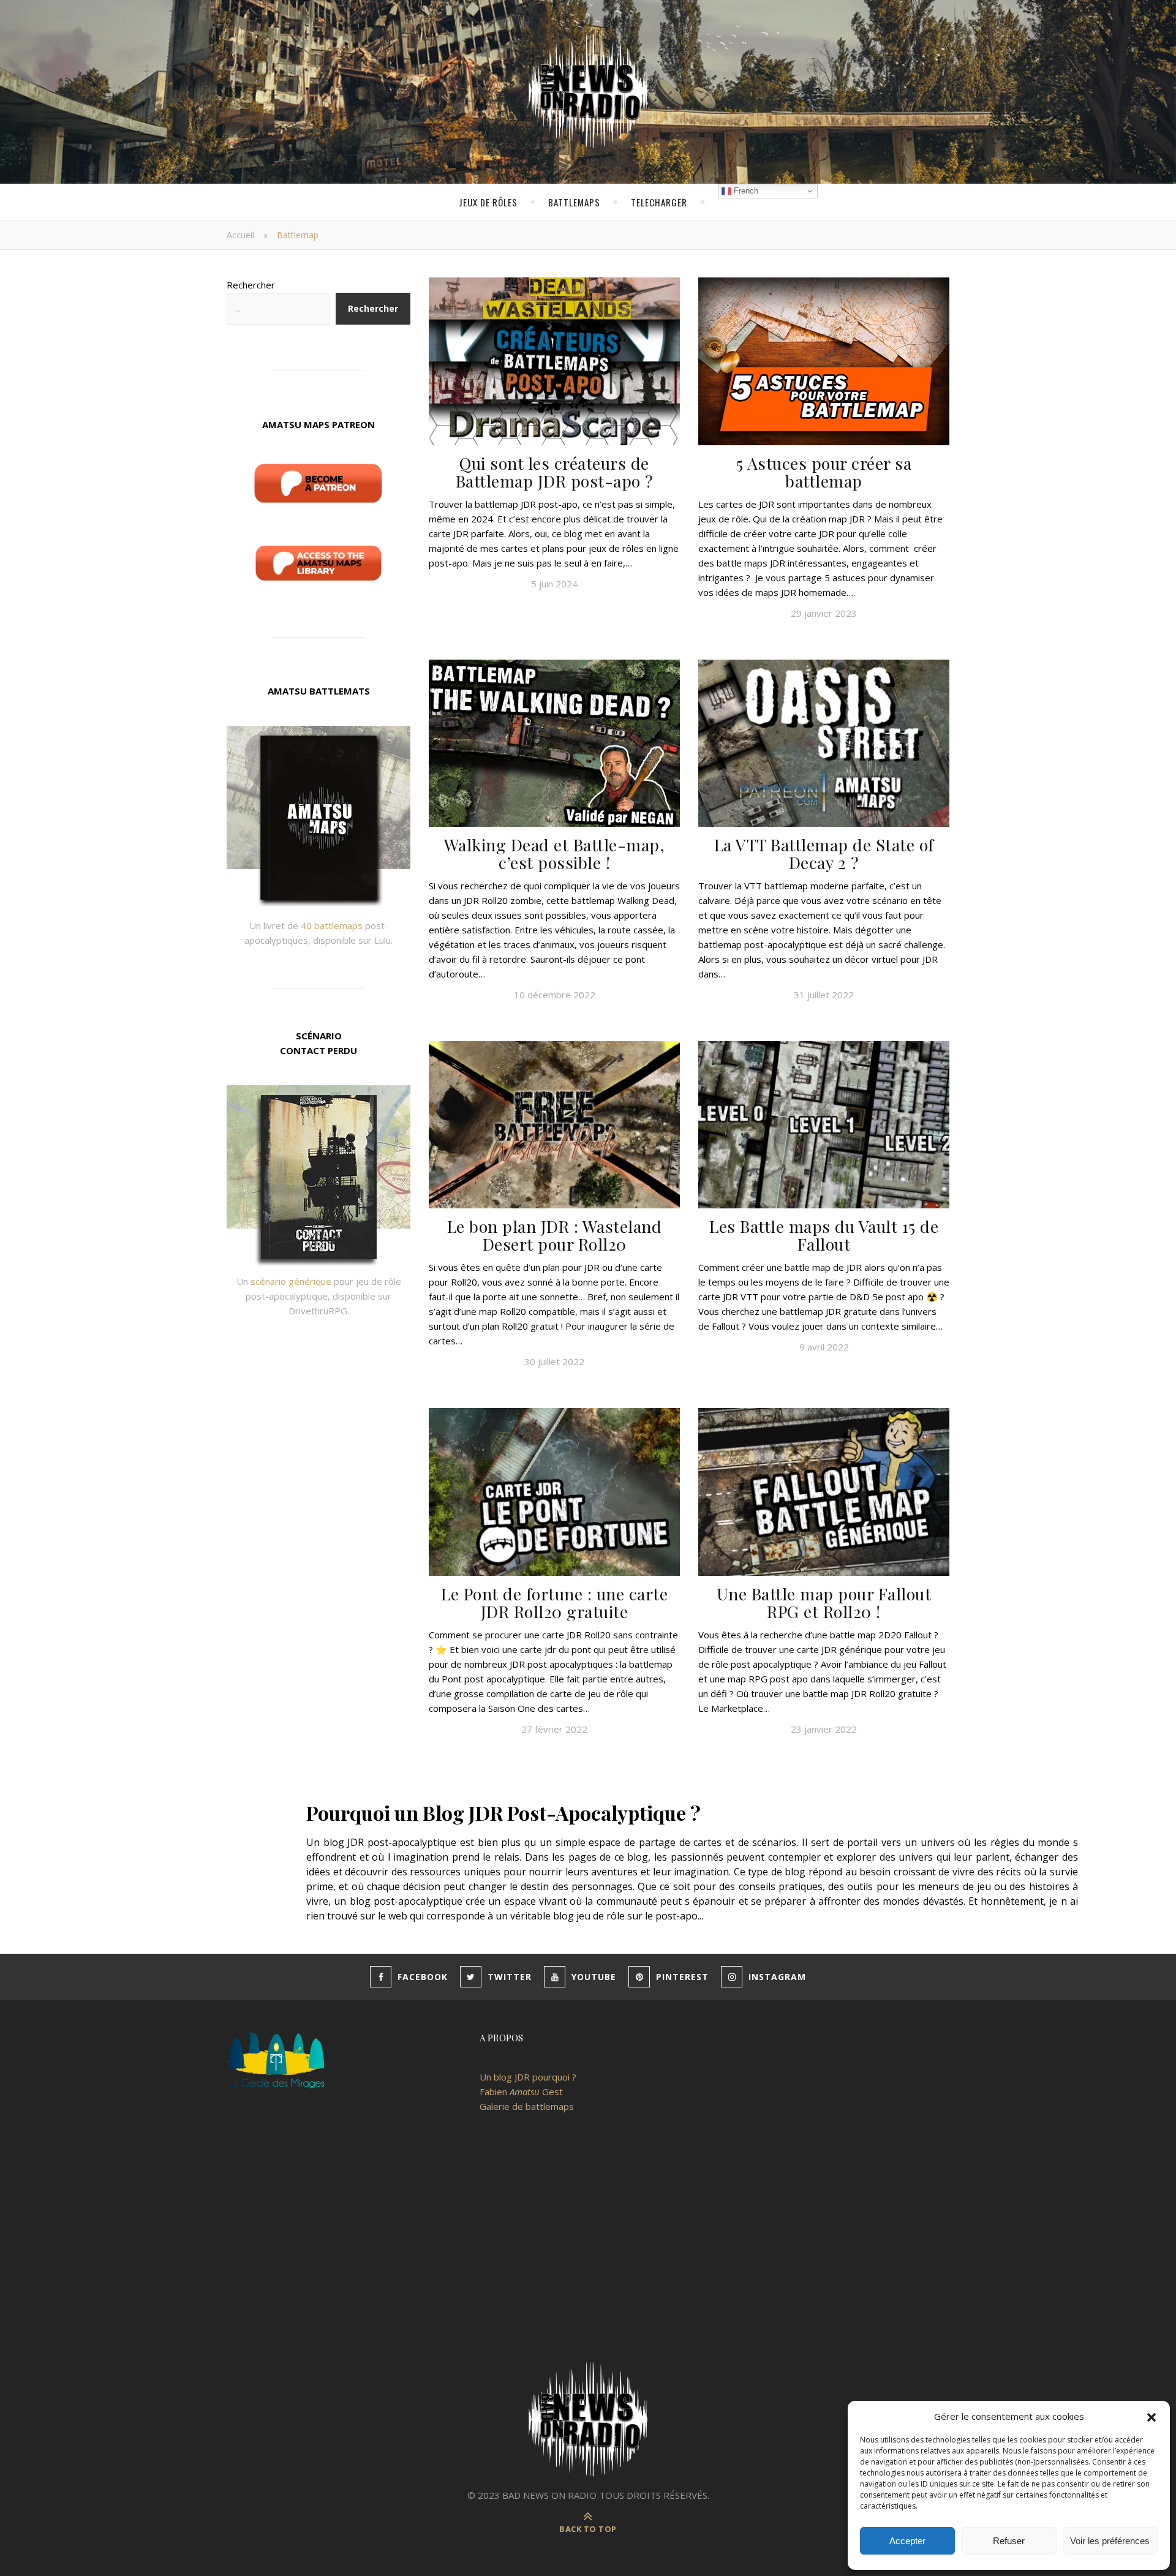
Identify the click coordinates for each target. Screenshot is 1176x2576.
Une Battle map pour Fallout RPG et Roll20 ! (824, 1602)
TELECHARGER (659, 202)
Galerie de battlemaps (527, 2106)
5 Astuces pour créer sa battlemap (824, 472)
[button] (1151, 2416)
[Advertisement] (588, 2249)
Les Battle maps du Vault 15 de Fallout (824, 1235)
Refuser (1009, 2541)
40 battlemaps (332, 925)
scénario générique (291, 1281)
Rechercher (251, 285)
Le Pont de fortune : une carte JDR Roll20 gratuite (554, 1602)
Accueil (240, 235)
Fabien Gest (521, 2092)
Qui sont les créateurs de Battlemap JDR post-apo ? (555, 472)
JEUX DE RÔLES (488, 202)
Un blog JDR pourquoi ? (528, 2077)
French (745, 191)
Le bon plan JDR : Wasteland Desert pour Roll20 (555, 1235)
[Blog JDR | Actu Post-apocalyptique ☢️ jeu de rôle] (588, 92)
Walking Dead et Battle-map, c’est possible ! (555, 853)
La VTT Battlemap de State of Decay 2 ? (824, 853)
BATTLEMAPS (574, 202)
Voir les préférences (1110, 2541)
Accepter (907, 2541)
